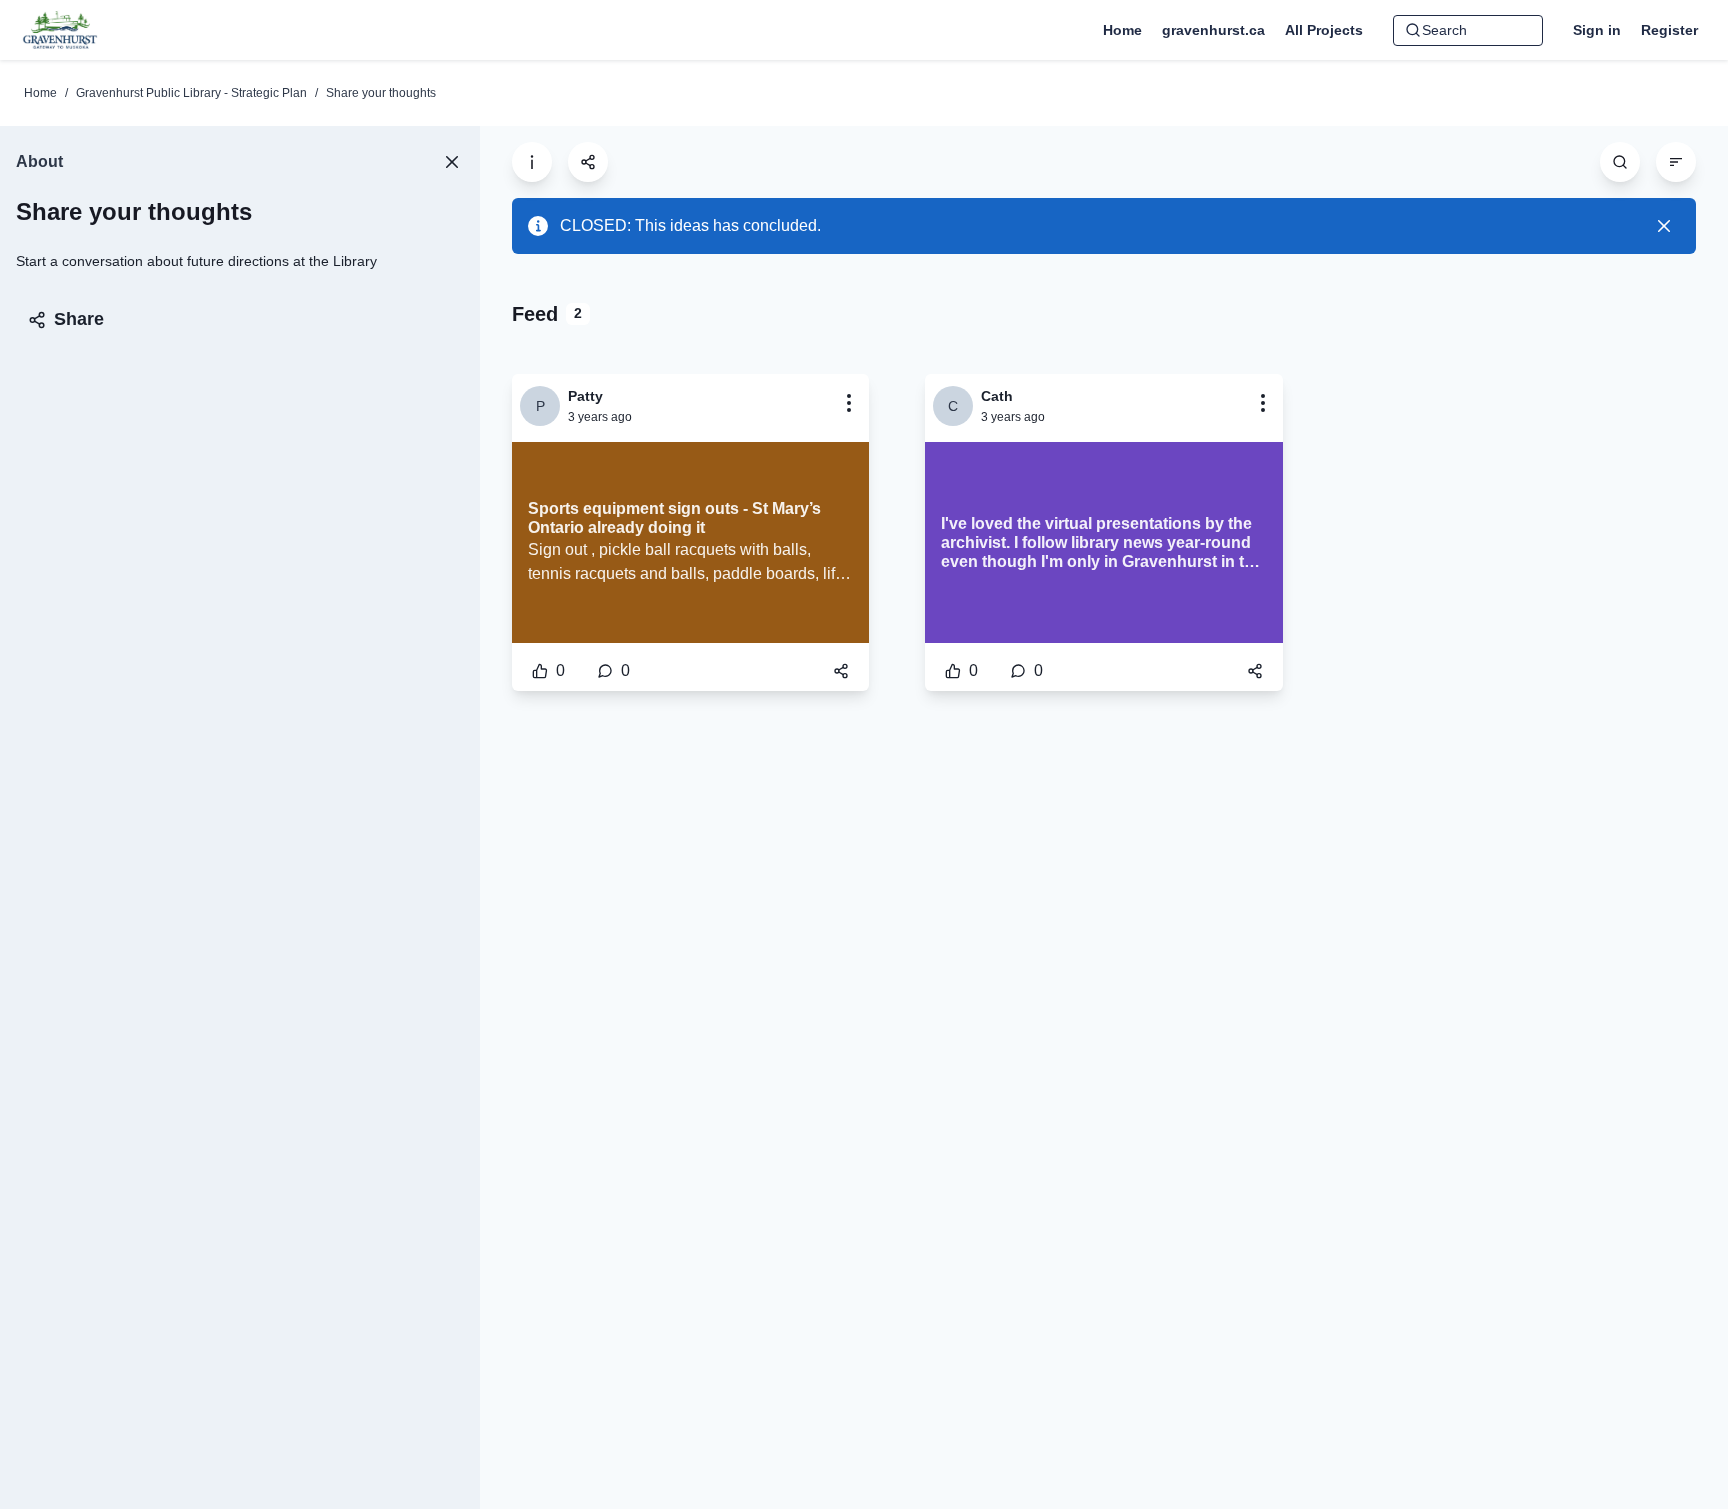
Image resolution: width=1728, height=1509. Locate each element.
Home (40, 93)
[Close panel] (452, 162)
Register (1669, 30)
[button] (849, 403)
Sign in (1597, 30)
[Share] (841, 671)
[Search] (1620, 162)
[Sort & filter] (1676, 162)
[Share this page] (588, 162)
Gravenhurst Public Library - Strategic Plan (191, 93)
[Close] (1664, 226)
